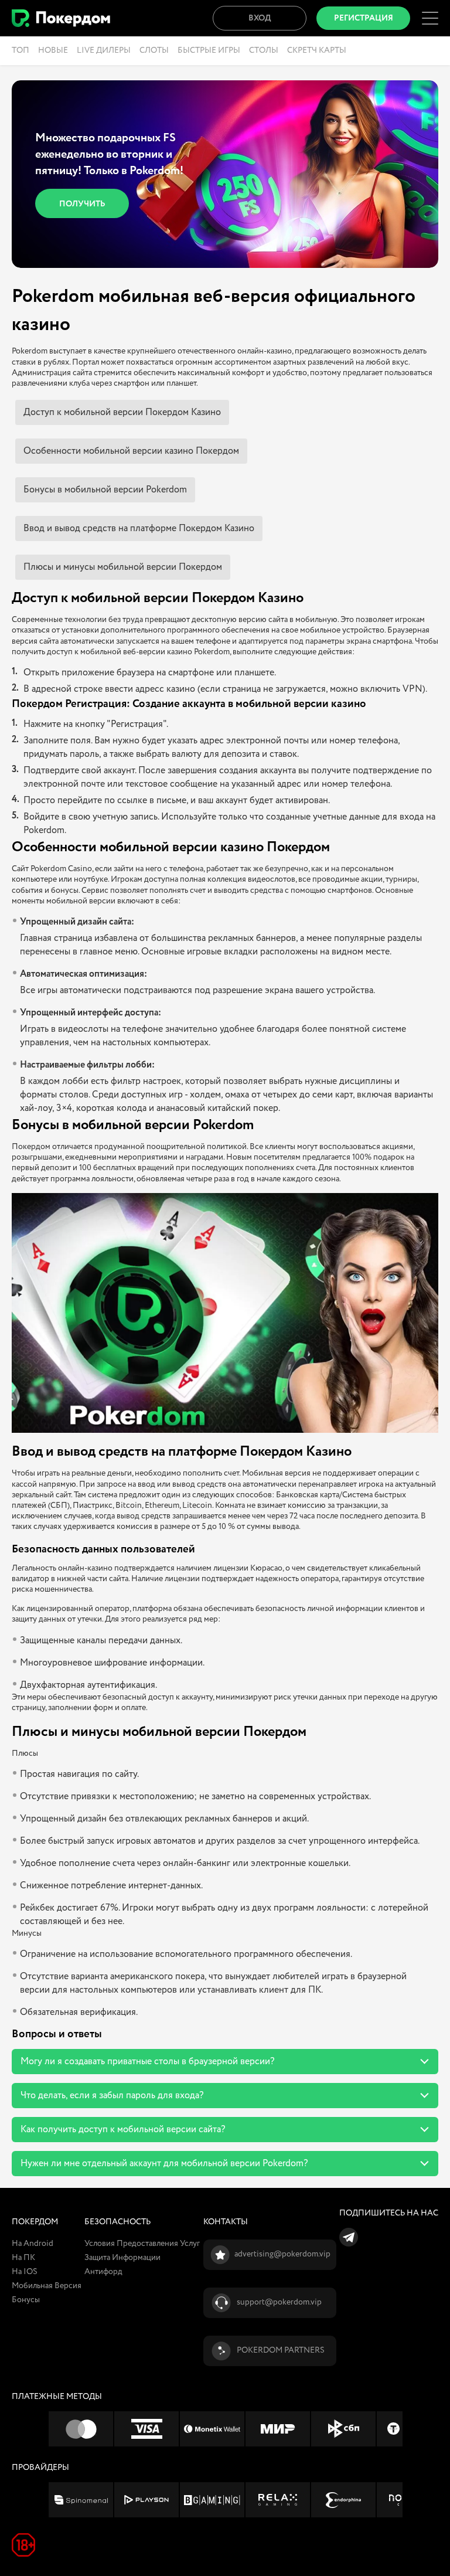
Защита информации (122, 2258)
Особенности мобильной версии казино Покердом (131, 451)
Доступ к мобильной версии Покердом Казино (122, 412)
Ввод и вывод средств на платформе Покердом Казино (139, 529)
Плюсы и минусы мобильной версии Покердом (123, 567)
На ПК (23, 2258)
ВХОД (260, 18)
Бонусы (26, 2300)
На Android (33, 2244)
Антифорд (103, 2272)
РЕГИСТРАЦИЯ (364, 18)
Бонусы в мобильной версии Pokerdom (105, 490)
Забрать (91, 196)
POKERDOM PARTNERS (281, 2350)
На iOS (25, 2272)
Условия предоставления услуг (142, 2244)
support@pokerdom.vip (279, 2302)
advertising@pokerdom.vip (282, 2254)
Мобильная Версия (47, 2286)
